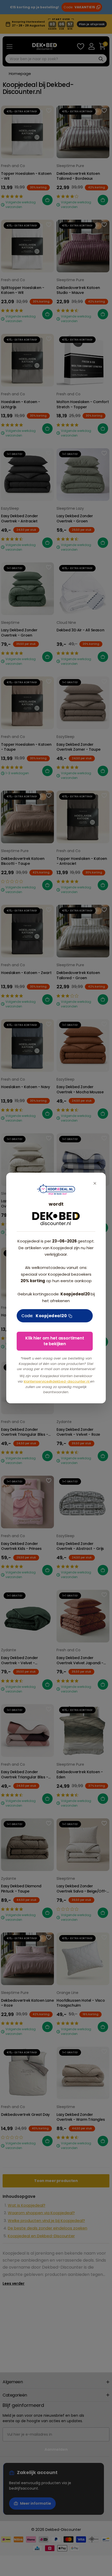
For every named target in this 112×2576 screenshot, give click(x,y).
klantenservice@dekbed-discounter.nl (57, 1381)
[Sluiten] (95, 1183)
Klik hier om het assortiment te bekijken (55, 1341)
